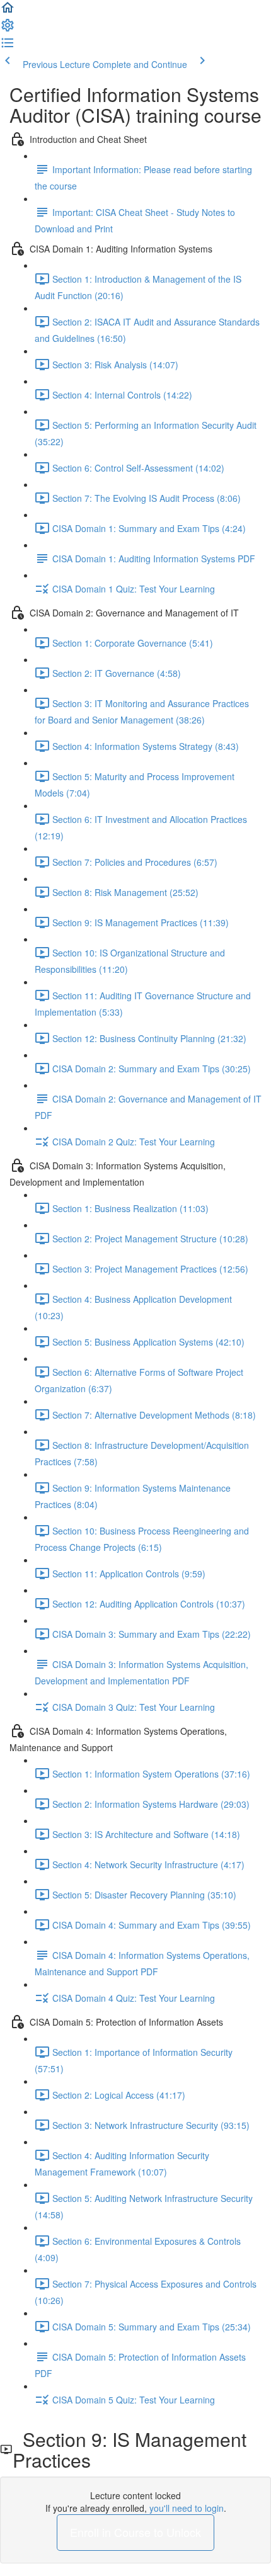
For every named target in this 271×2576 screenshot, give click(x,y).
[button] (8, 11)
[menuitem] (8, 29)
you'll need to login (187, 2508)
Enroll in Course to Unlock (135, 2532)
